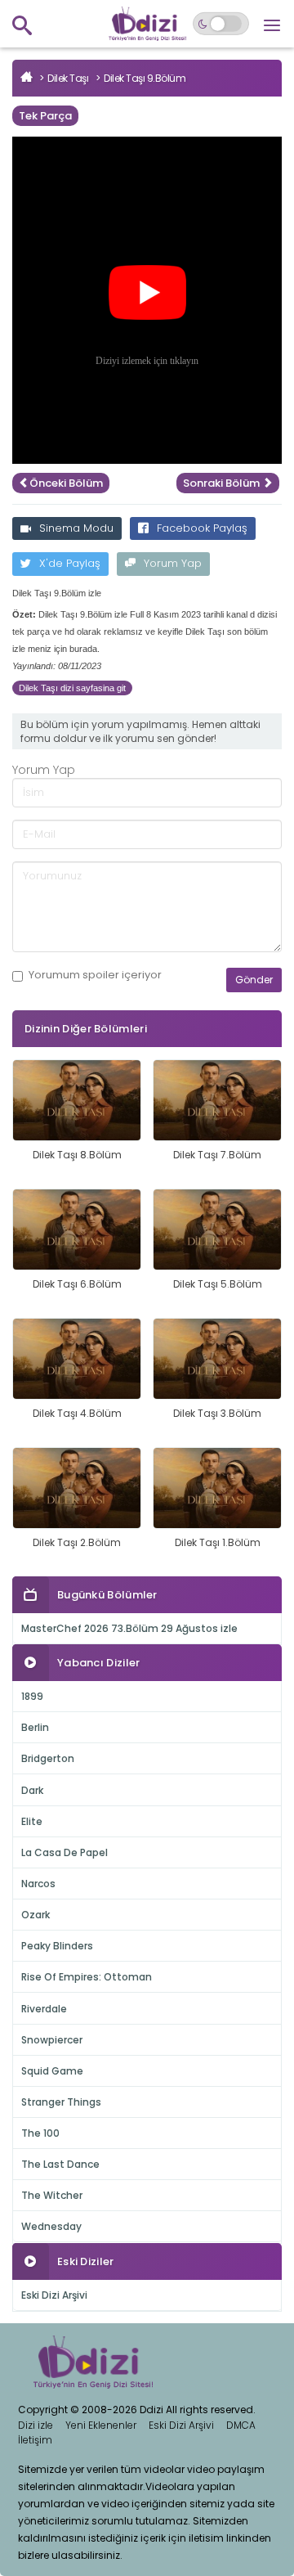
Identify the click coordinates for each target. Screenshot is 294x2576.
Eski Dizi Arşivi (54, 2295)
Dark (32, 1790)
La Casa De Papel (65, 1852)
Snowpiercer (52, 2040)
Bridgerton (48, 1758)
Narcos (38, 1884)
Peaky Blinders (57, 1946)
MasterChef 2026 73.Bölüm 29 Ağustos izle (129, 1628)
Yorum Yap (173, 563)
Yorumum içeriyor (95, 975)
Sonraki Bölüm (223, 483)
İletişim (35, 2440)
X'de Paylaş (70, 563)
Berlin (35, 1727)
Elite (32, 1821)
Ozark (36, 1915)
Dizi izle (36, 2425)
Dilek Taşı (68, 78)
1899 (32, 1696)
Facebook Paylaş (202, 528)
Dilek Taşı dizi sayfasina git (72, 688)
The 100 (40, 2133)
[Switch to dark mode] (221, 24)
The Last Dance (60, 2164)
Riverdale (44, 2009)
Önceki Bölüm (66, 483)
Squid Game (52, 2071)
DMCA (241, 2425)
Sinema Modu (76, 528)
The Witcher (52, 2195)
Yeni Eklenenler (101, 2425)
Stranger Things (61, 2102)
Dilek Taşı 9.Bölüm (145, 78)
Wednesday (51, 2226)
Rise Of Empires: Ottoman (87, 1977)
